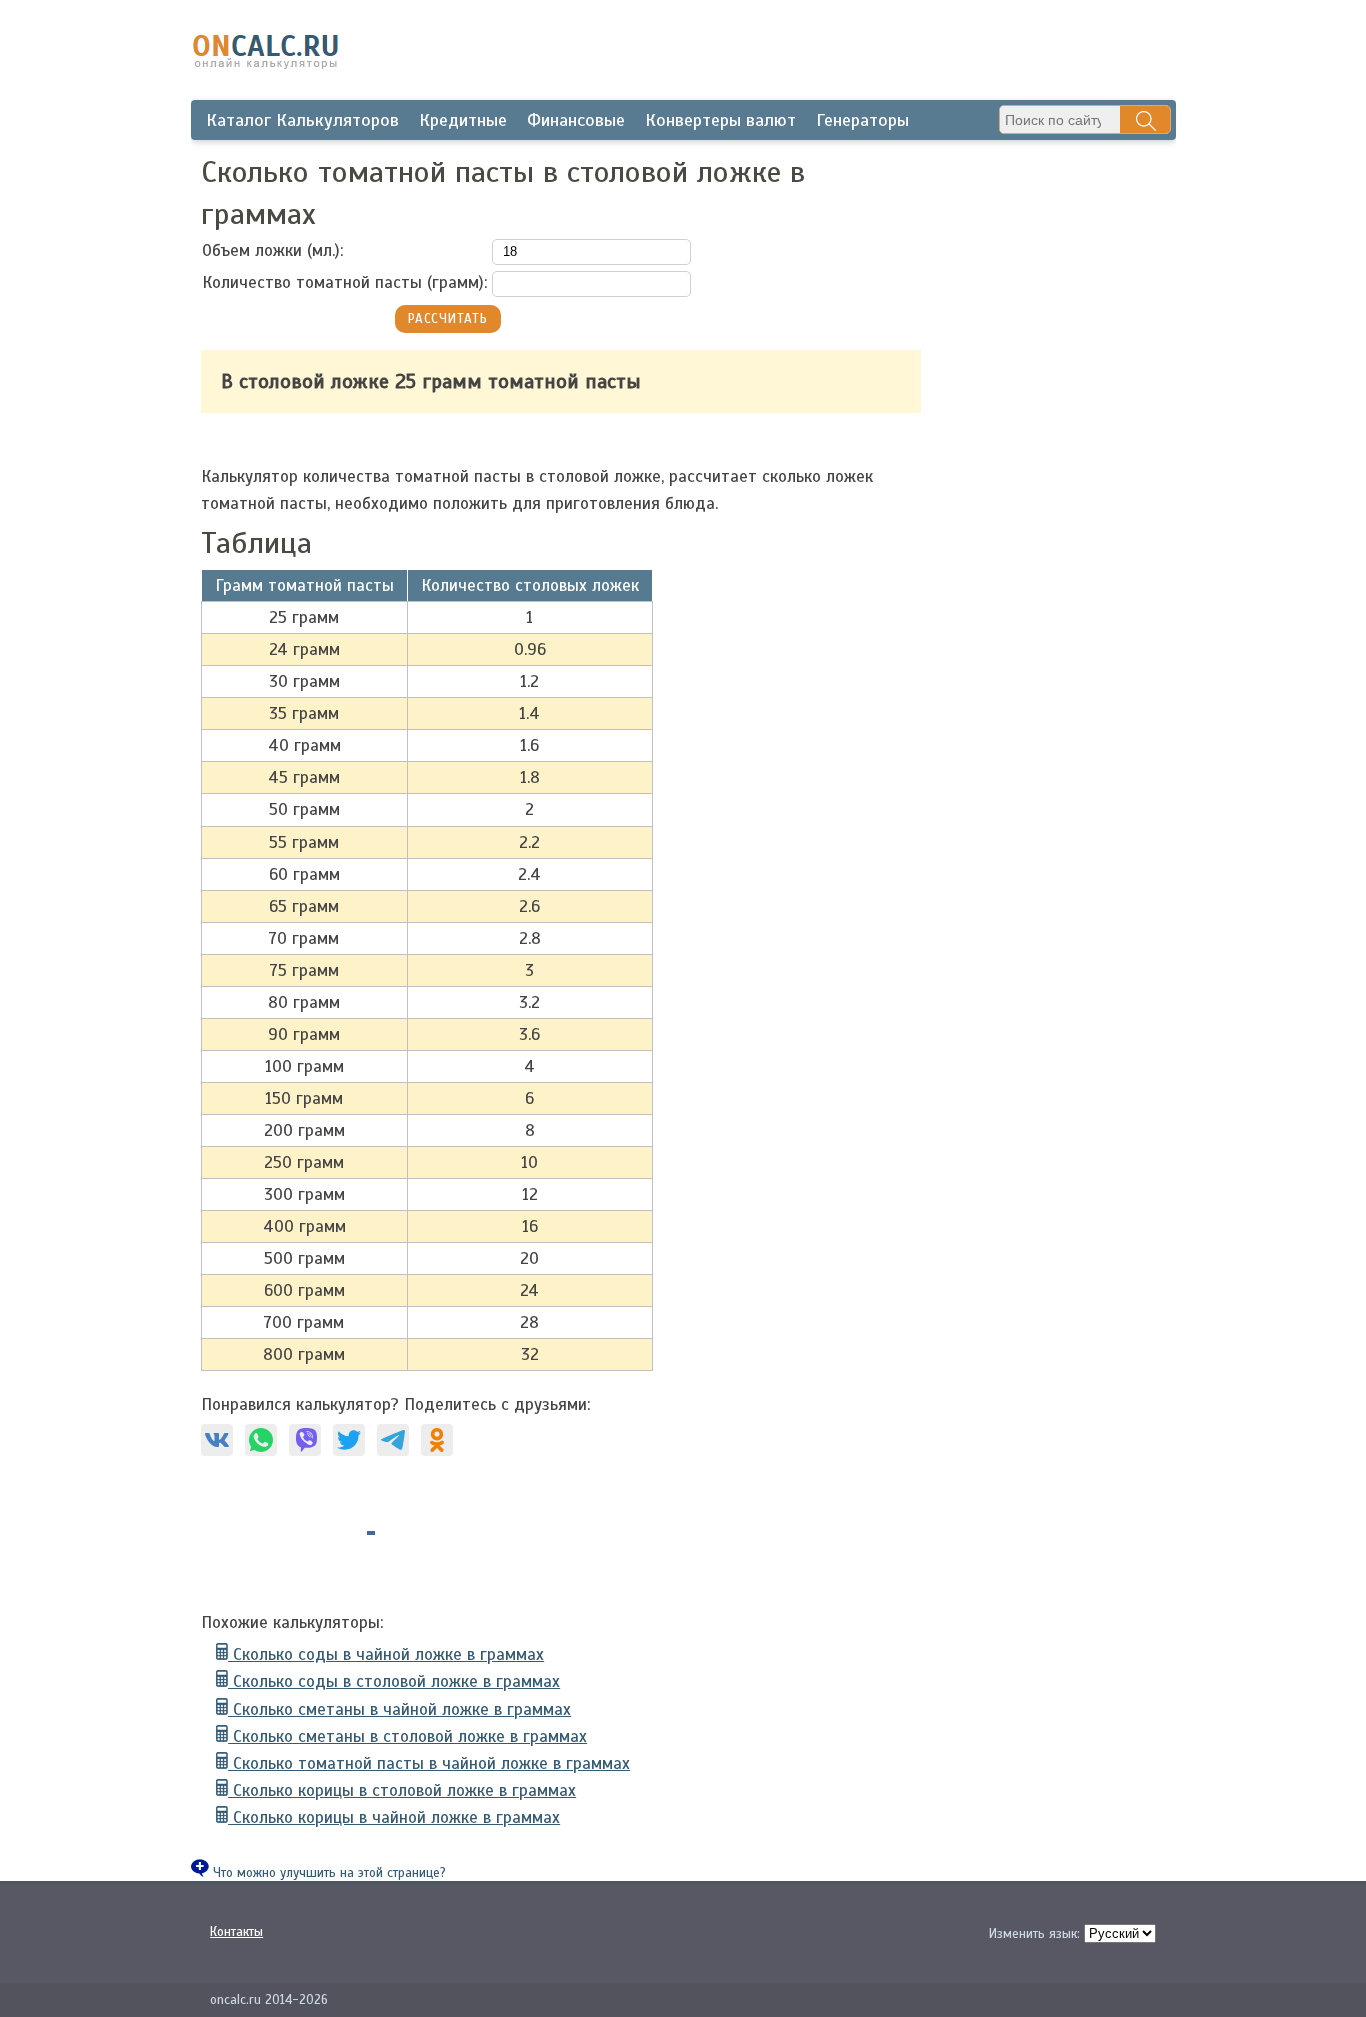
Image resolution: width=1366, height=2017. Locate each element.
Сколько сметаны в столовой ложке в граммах (407, 1736)
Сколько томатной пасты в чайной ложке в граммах (429, 1763)
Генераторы (862, 120)
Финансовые (576, 120)
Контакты (236, 1932)
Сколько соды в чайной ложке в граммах (386, 1654)
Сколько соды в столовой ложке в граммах (394, 1681)
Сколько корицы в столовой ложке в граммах (402, 1790)
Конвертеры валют (720, 120)
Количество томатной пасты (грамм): (344, 282)
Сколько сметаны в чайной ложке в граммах (399, 1709)
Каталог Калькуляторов (302, 120)
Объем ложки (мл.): (272, 250)
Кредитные (463, 120)
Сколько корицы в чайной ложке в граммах (394, 1817)
